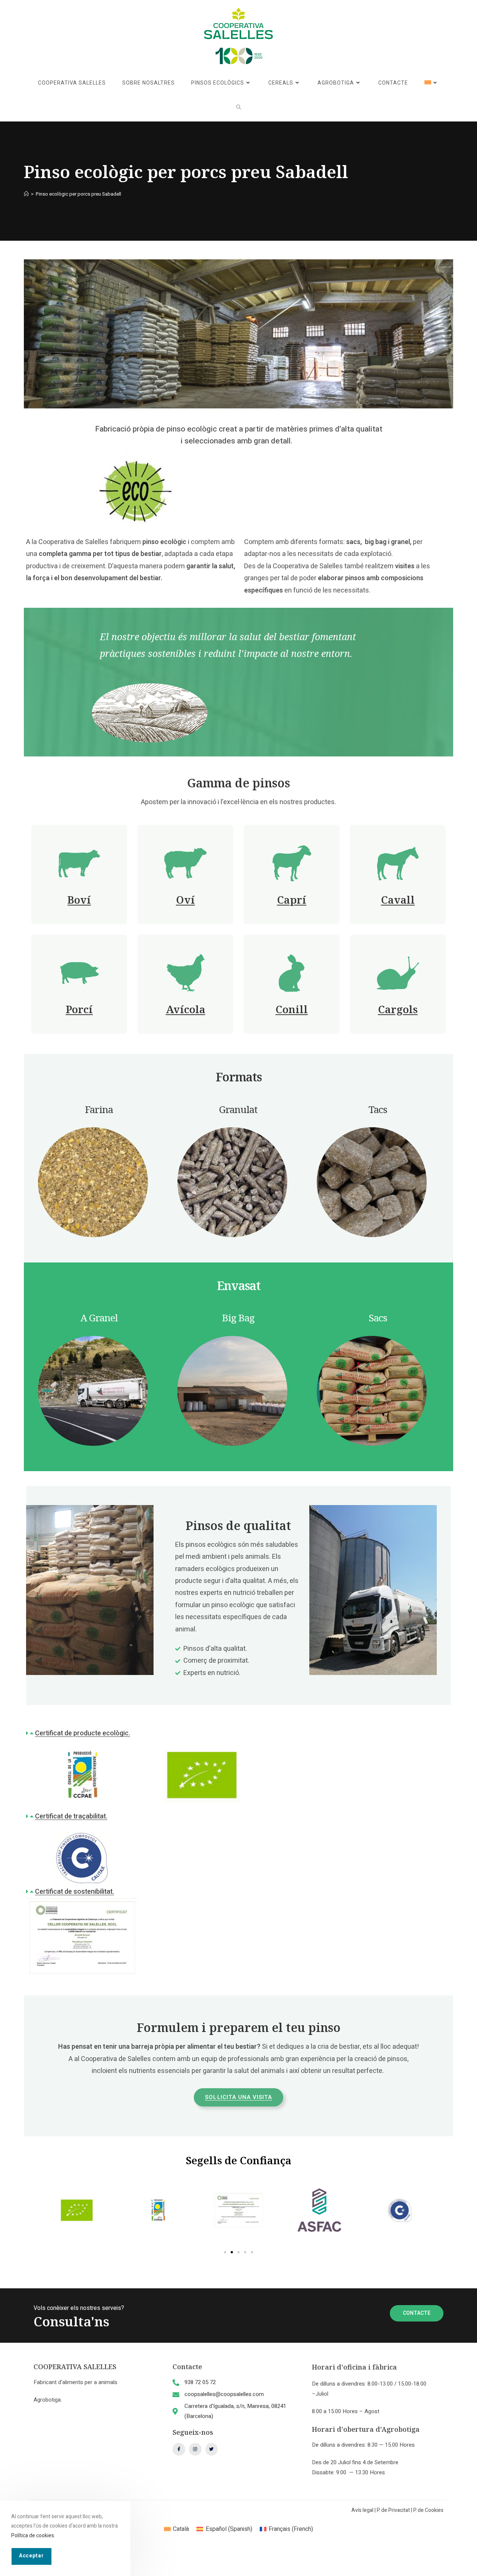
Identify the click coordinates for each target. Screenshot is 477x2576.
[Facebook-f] (179, 2449)
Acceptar (31, 2556)
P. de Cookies (428, 2510)
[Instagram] (195, 2449)
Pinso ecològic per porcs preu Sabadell (78, 194)
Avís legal (362, 2510)
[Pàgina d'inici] (26, 194)
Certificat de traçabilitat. (71, 1816)
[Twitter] (212, 2449)
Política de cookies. (33, 2535)
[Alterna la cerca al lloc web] (239, 108)
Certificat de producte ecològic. (83, 1733)
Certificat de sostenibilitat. (75, 1892)
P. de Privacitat (393, 2510)
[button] (238, 1733)
